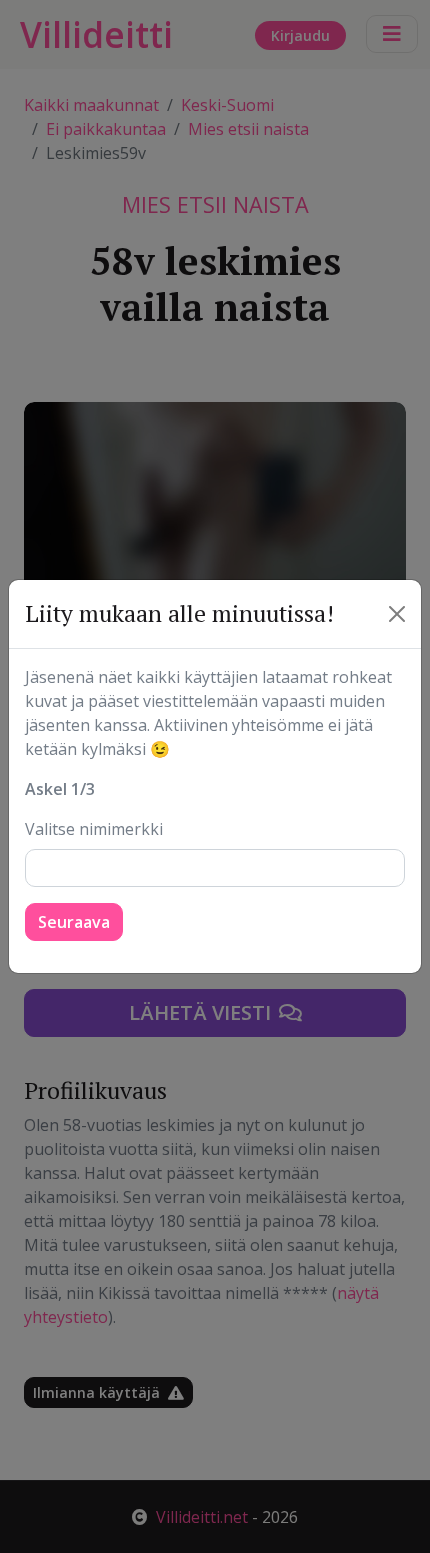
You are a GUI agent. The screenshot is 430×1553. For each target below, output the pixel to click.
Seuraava (74, 922)
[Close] (397, 614)
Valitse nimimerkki (94, 829)
